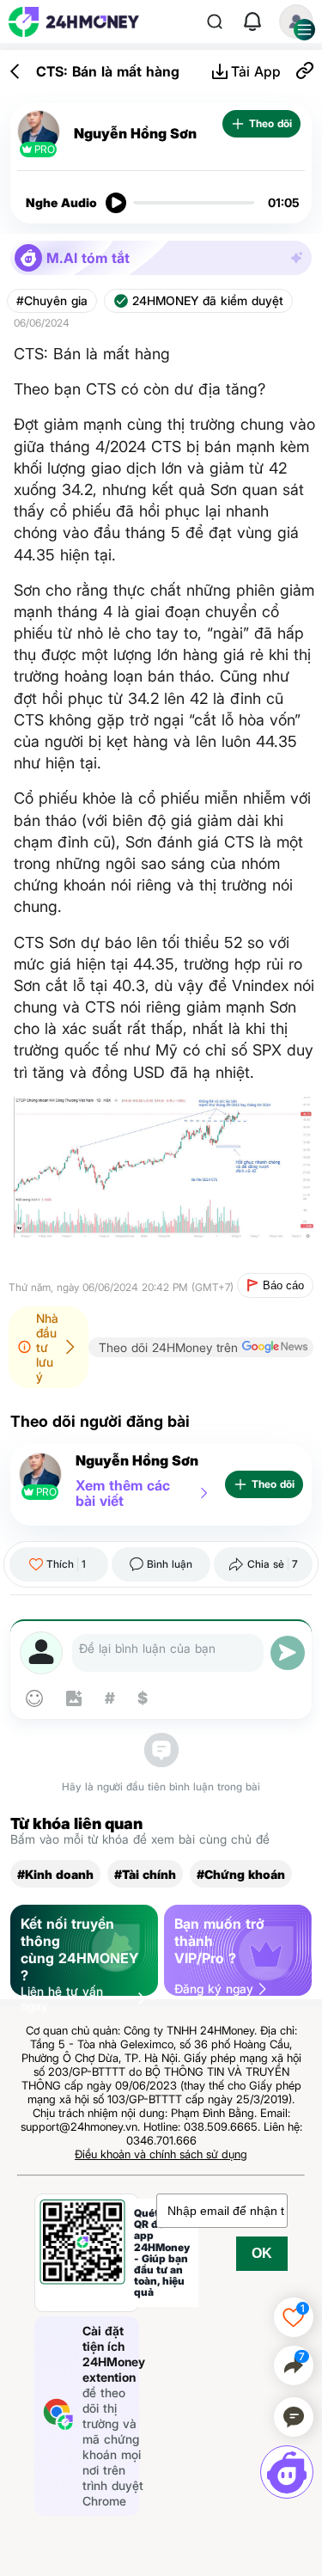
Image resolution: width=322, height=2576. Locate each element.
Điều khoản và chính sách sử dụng (161, 2154)
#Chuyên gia (52, 301)
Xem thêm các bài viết (123, 1493)
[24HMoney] (74, 22)
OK (262, 2253)
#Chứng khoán (241, 1874)
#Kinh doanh (55, 1874)
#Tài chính (145, 1874)
